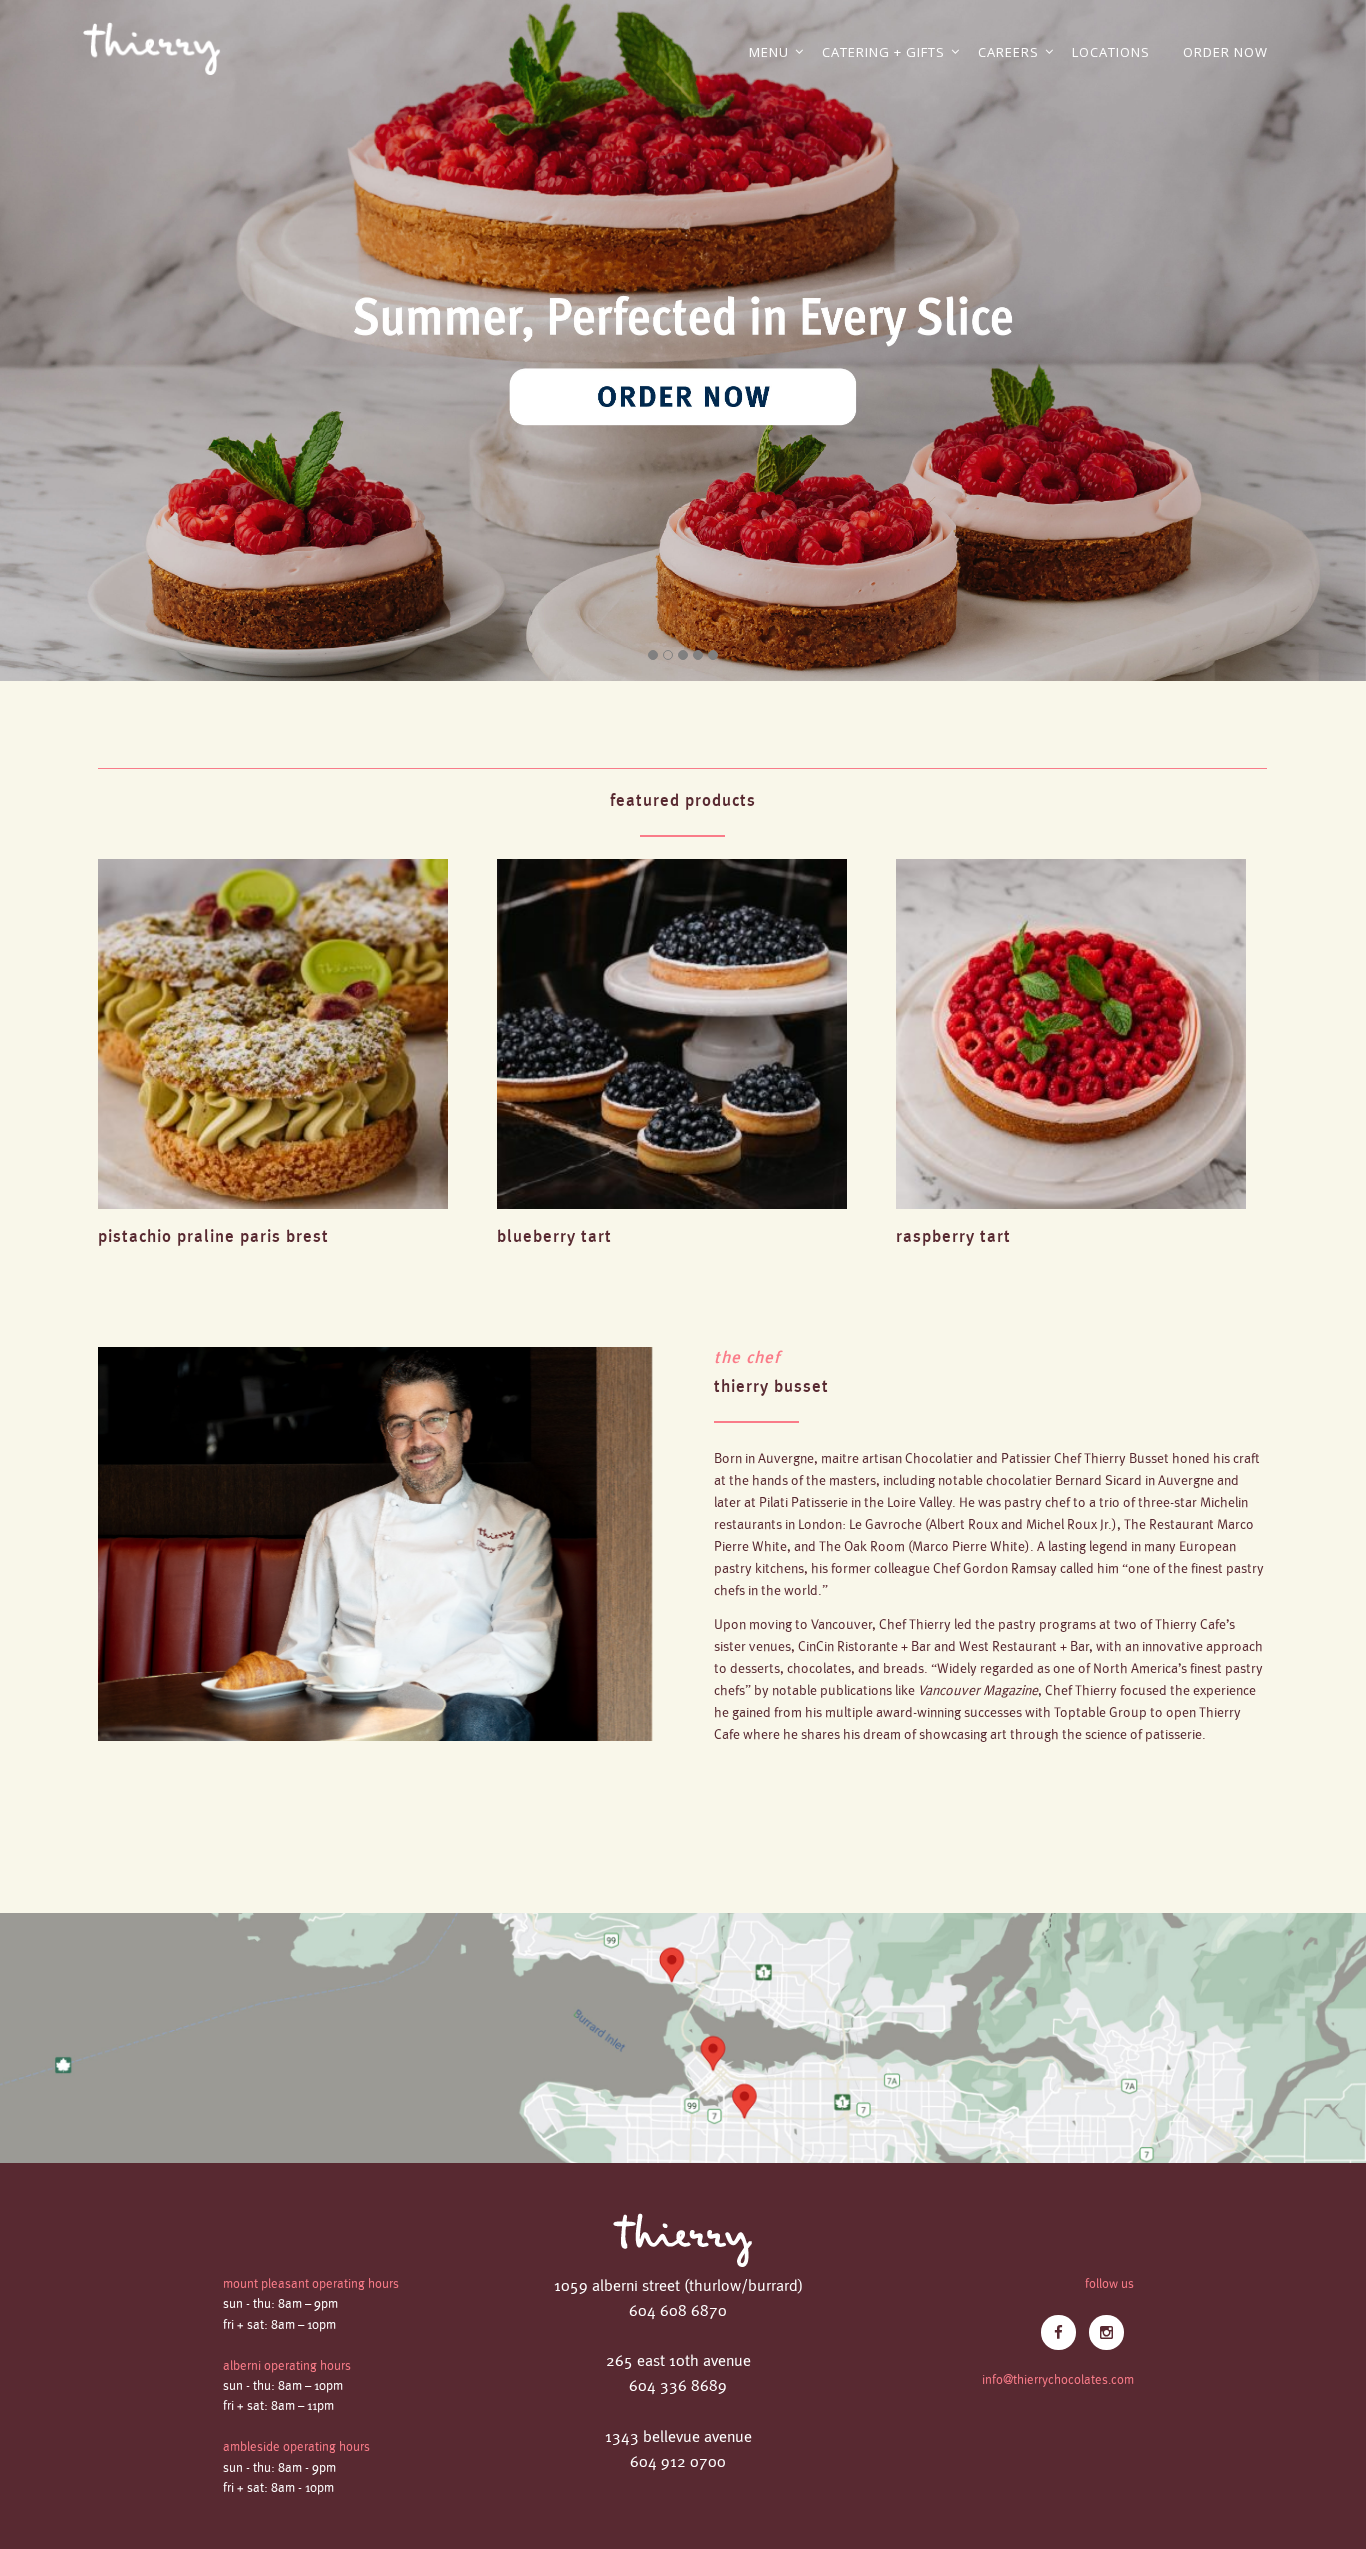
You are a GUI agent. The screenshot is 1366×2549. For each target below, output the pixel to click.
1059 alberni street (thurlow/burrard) (678, 2286)
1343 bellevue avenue (678, 2437)
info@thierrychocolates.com (1058, 2380)
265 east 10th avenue (678, 2361)
